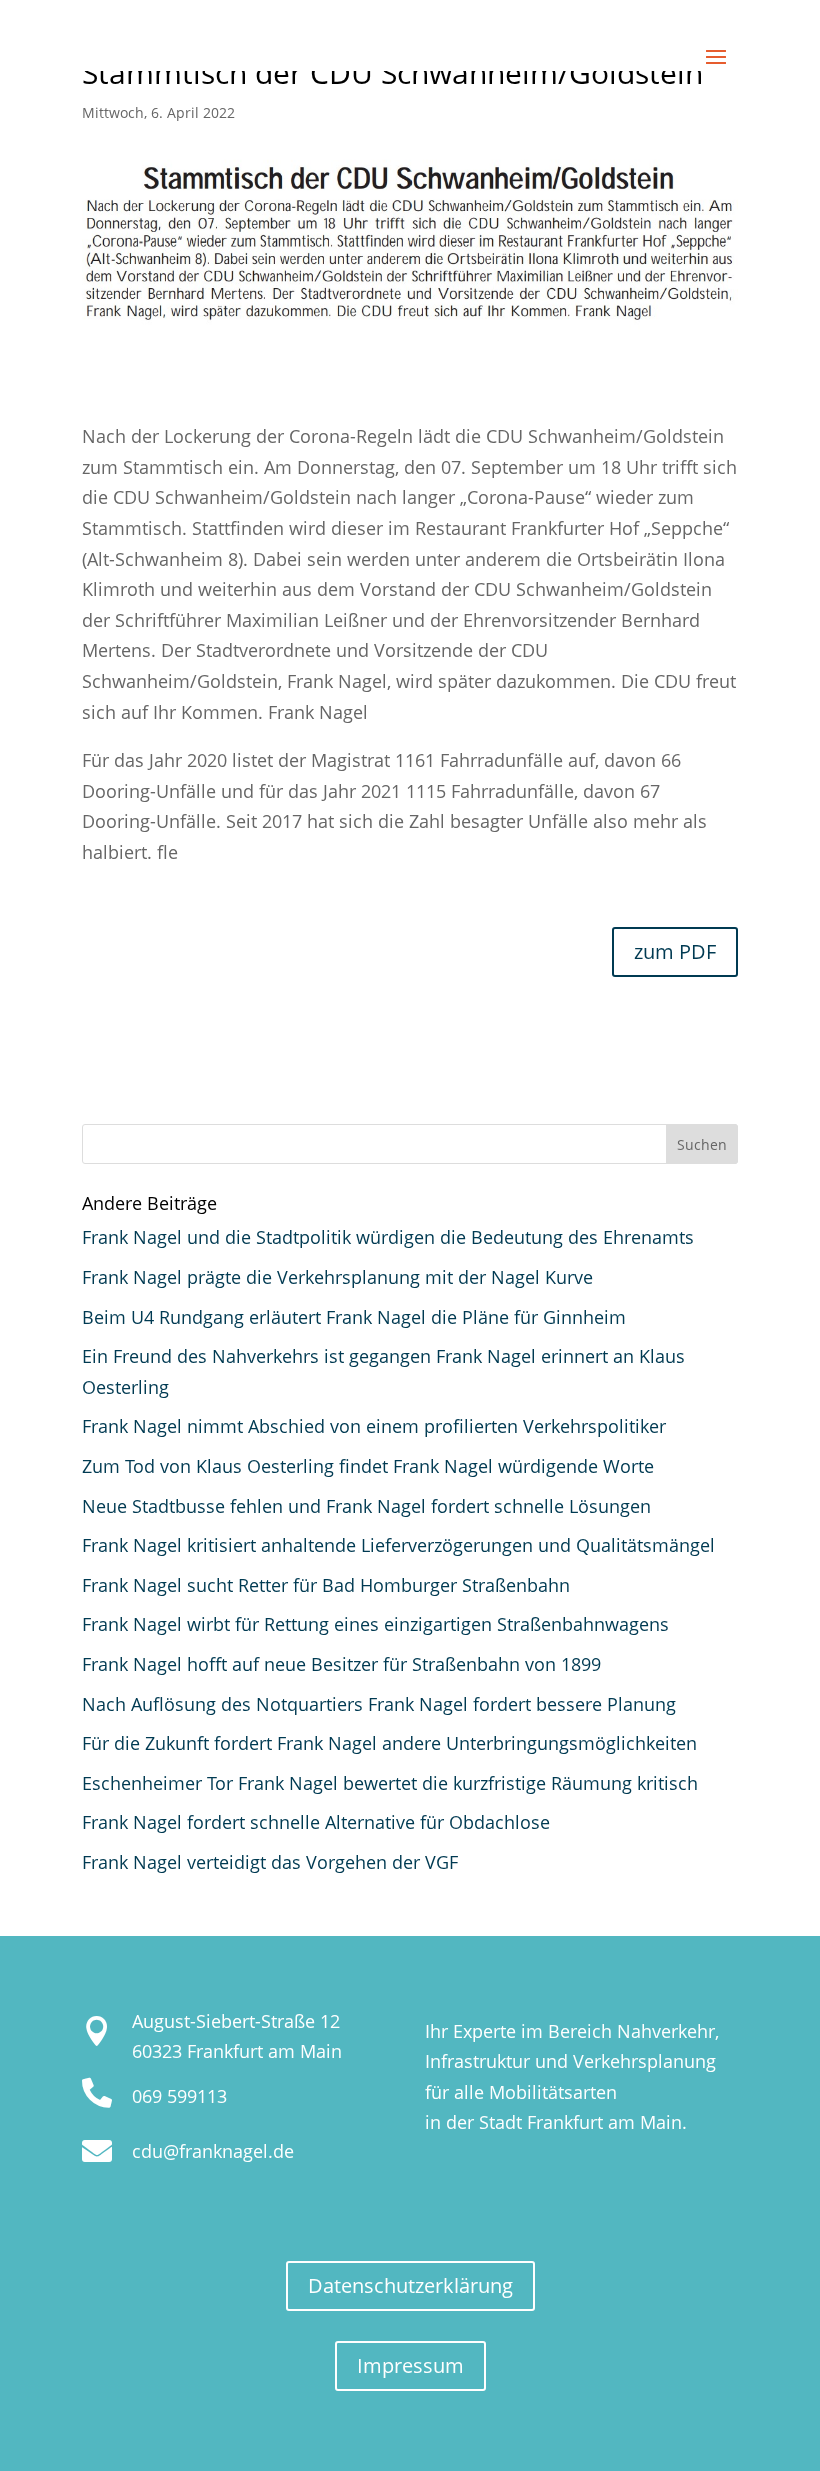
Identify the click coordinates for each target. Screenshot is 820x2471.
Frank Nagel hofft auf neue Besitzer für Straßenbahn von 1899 (341, 1664)
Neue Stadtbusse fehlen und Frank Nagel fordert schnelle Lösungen (366, 1506)
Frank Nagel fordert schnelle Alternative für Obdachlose (316, 1822)
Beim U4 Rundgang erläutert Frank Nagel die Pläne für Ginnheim (354, 1317)
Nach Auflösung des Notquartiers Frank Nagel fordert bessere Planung (379, 1704)
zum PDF (675, 951)
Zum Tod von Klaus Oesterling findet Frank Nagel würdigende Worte (368, 1466)
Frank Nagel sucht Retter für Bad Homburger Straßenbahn (326, 1585)
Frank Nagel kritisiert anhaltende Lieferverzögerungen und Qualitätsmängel (398, 1545)
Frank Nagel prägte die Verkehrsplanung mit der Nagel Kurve (337, 1277)
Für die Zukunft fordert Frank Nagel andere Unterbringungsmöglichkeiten (389, 1743)
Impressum (410, 2365)
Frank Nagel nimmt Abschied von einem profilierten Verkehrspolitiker (374, 1426)
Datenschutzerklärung (410, 2285)
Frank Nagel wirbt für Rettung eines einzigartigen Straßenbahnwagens (375, 1624)
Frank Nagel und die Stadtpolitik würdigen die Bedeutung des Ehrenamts (388, 1237)
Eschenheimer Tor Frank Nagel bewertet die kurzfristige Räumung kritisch (390, 1783)
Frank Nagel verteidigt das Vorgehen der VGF (270, 1862)
